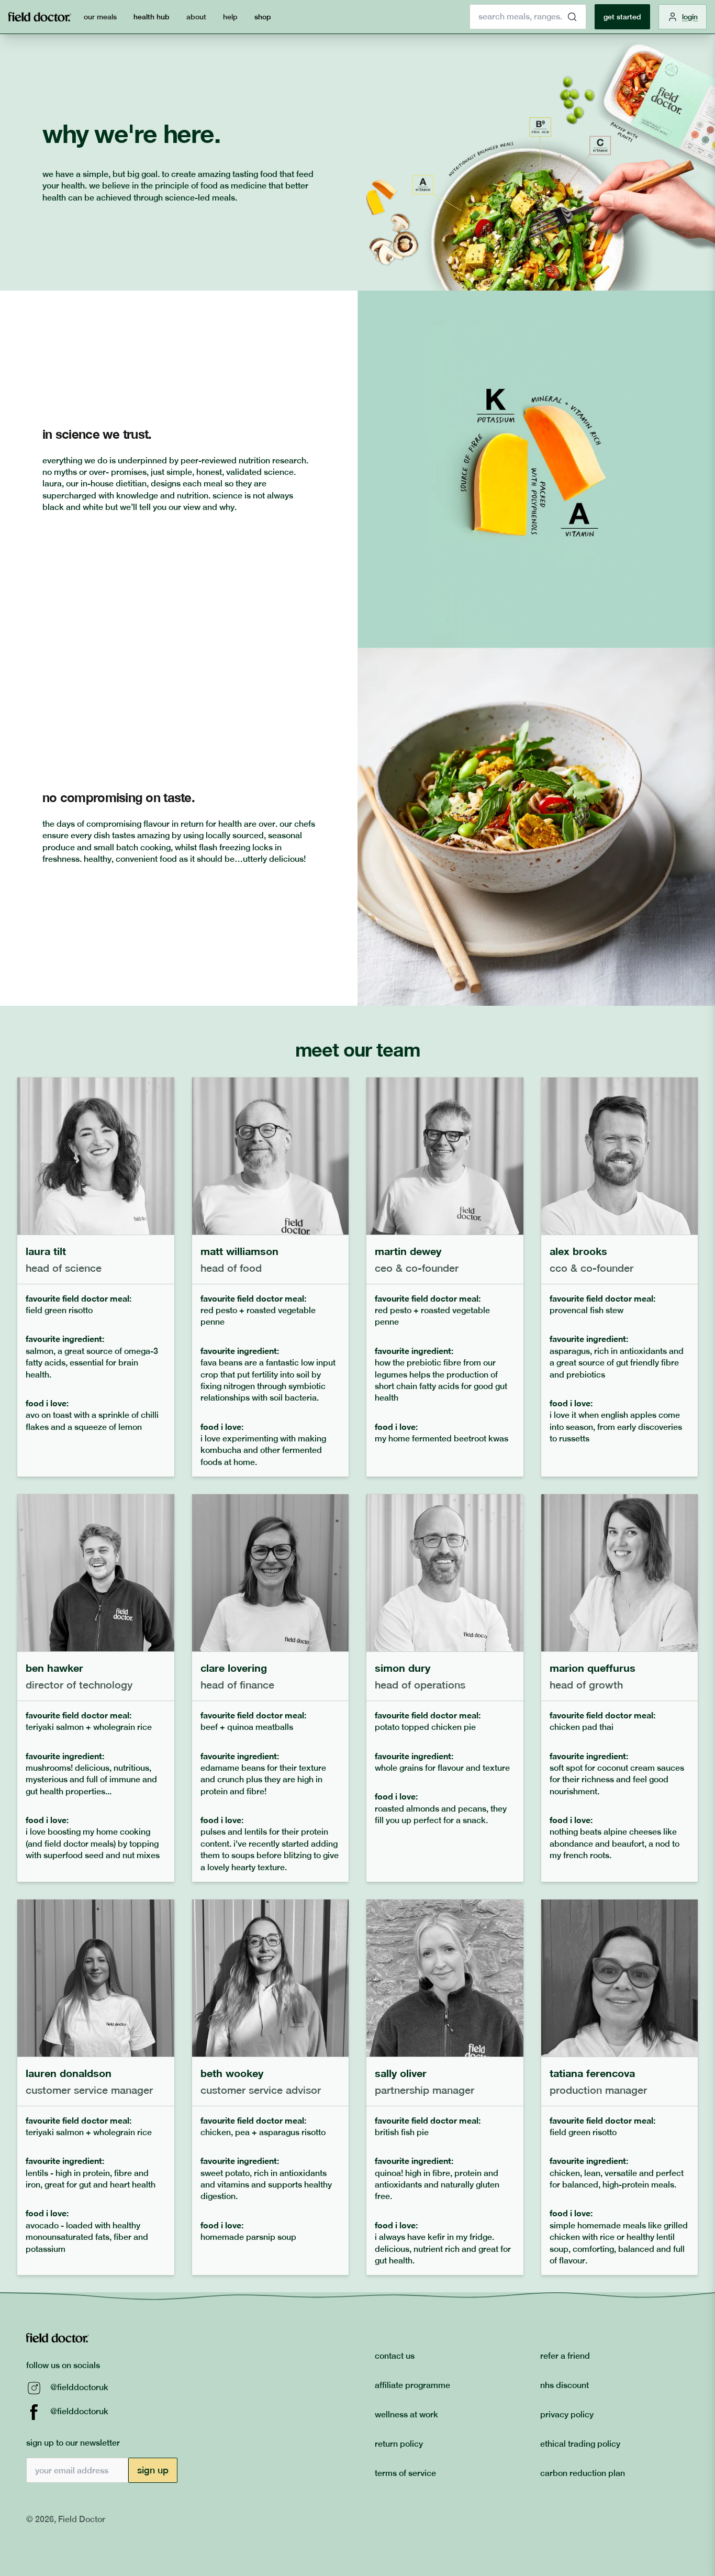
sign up (153, 2470)
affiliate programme (412, 2385)
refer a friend (565, 2356)
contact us (395, 2356)
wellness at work (406, 2414)
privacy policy (567, 2414)
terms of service (405, 2473)
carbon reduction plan (583, 2473)
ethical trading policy (580, 2444)
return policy (399, 2444)
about (196, 17)
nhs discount (565, 2385)
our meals (100, 17)
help (230, 17)
